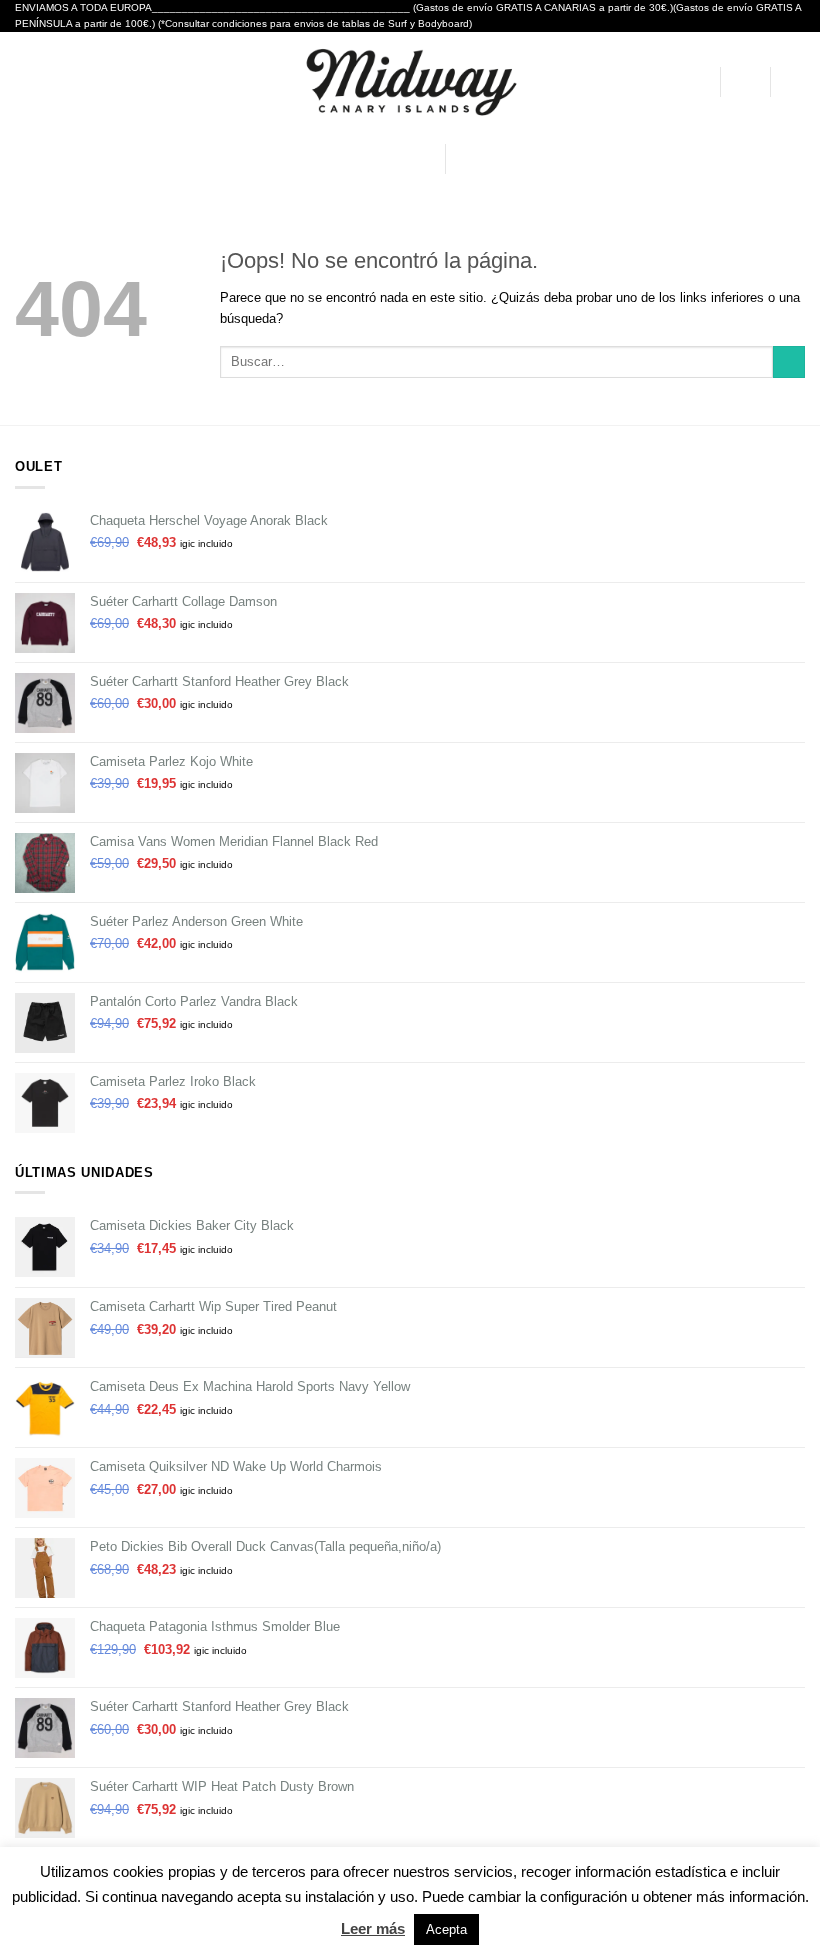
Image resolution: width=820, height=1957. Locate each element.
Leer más (373, 1928)
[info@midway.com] (362, 159)
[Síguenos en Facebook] (464, 158)
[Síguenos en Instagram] (485, 158)
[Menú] (25, 82)
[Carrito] (795, 82)
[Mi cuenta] (695, 82)
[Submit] (789, 362)
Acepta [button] (446, 1929)
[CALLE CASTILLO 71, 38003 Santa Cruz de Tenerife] (332, 159)
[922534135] (422, 159)
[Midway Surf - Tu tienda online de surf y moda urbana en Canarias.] (410, 82)
